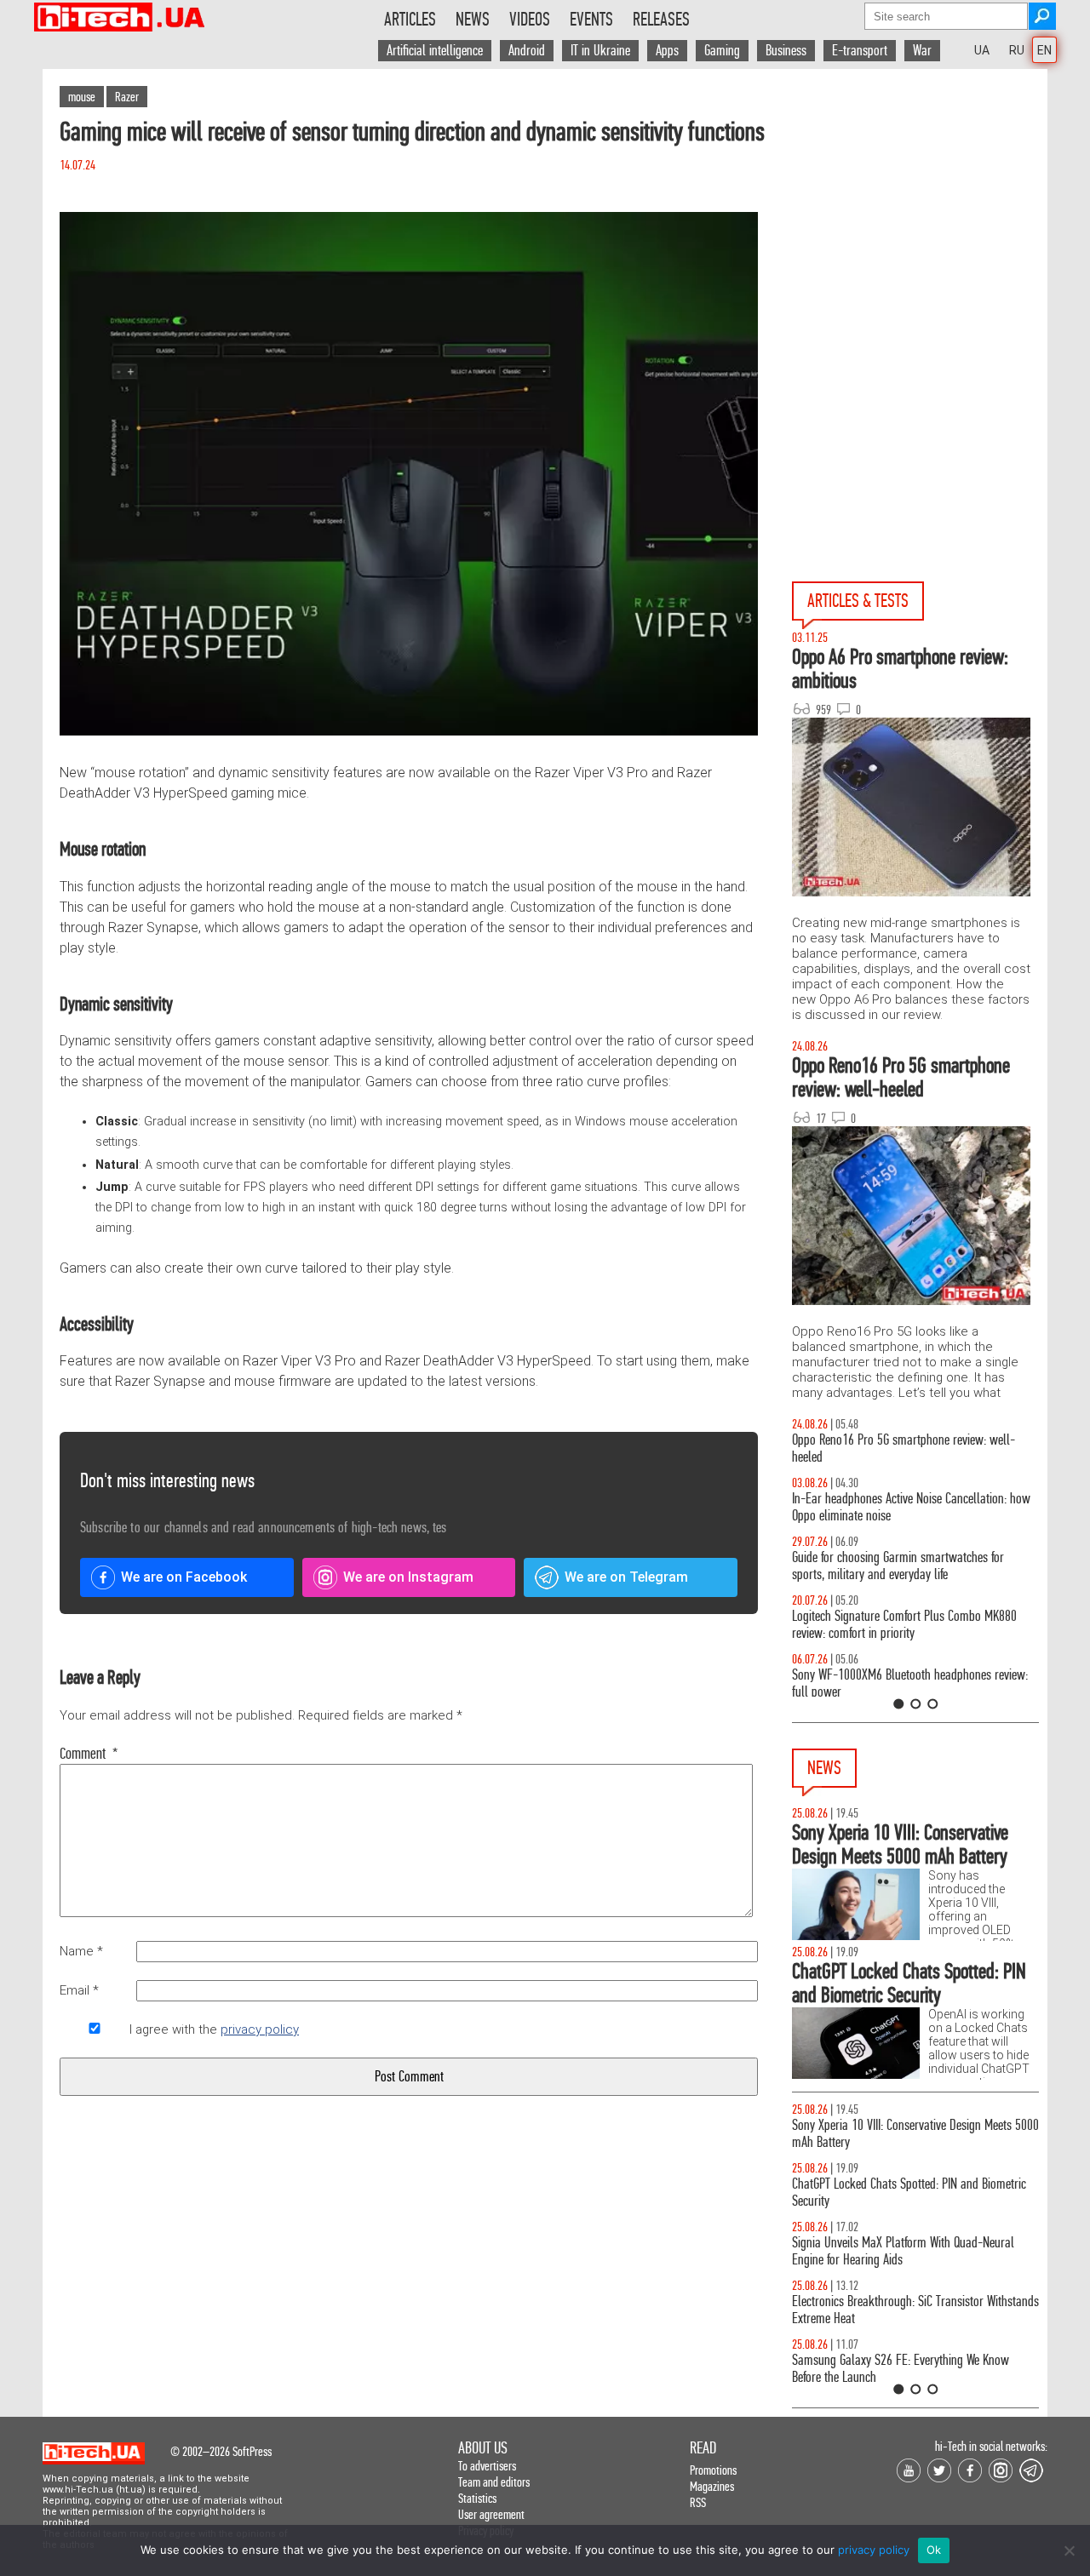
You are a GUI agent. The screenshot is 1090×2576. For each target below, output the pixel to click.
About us (483, 2448)
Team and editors (494, 2482)
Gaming (722, 51)
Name (81, 1951)
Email (79, 1990)
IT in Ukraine (600, 51)
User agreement (491, 2514)
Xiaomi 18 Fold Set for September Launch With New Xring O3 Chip (943, 2251)
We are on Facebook (184, 1577)
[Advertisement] (920, 222)
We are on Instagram (408, 1577)
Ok (934, 2550)
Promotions (713, 2470)
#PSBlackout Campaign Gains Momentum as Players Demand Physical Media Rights (926, 2310)
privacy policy (260, 2029)
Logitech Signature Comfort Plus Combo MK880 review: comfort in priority (795, 1625)
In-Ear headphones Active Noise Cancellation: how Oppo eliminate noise (801, 1507)
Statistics (477, 2498)
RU (1017, 50)
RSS (698, 2502)
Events (591, 20)
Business (786, 51)
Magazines (712, 2486)
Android (527, 51)
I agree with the (214, 2029)
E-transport (860, 51)
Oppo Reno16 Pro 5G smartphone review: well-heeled (794, 1448)
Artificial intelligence (435, 51)
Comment (89, 1754)
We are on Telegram (626, 1577)
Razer (127, 97)
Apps (667, 51)
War (922, 51)
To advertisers (487, 2466)
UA (982, 50)
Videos (530, 20)
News (473, 20)
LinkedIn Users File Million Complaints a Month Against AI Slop (932, 2134)
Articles (410, 20)
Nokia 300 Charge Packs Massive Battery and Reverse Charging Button (928, 2369)
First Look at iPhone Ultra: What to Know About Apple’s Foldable (933, 2192)
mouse (82, 97)
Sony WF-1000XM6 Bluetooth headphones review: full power (800, 1683)
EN (1044, 50)
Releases (661, 20)
